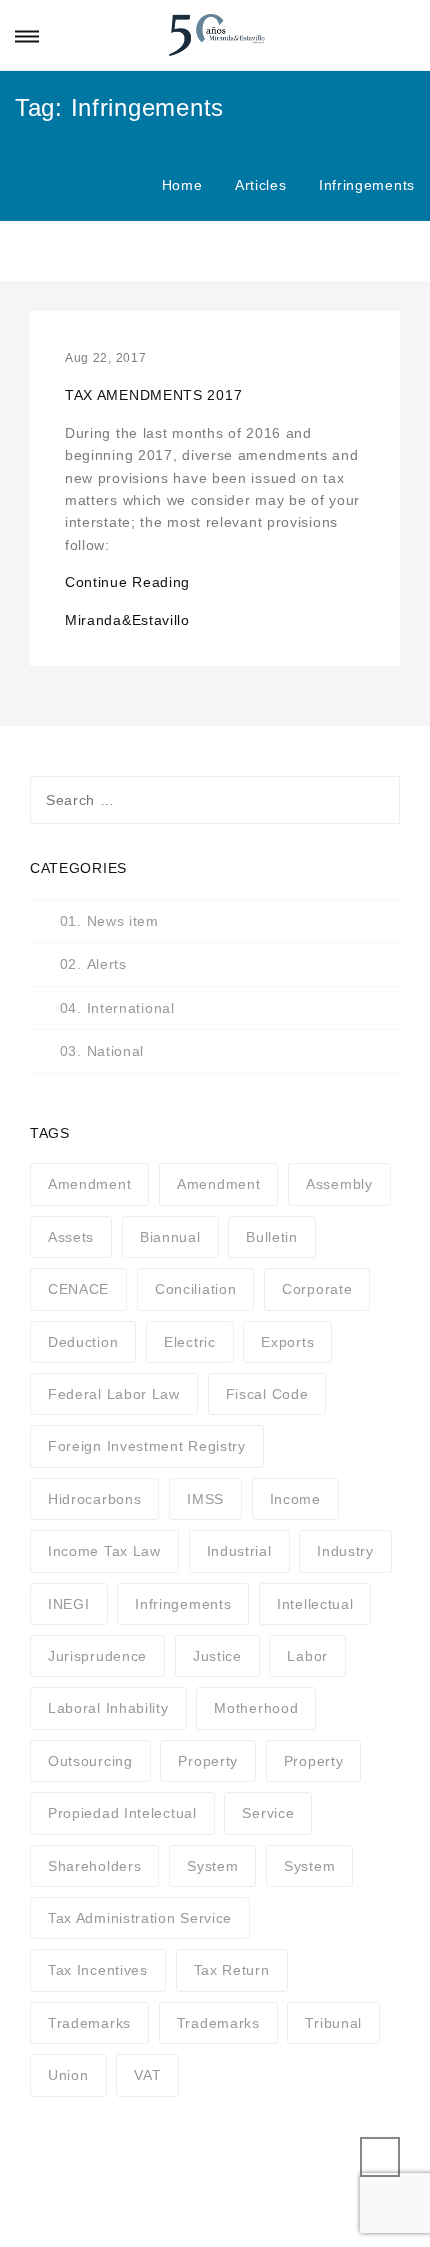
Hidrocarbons (94, 1499)
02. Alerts (93, 964)
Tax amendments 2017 (153, 395)
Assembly (339, 1184)
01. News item (109, 921)
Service (268, 1813)
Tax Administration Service (140, 1918)
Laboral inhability (108, 1708)
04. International (117, 1008)
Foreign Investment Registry (147, 1446)
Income (295, 1499)
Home (182, 185)
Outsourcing (90, 1761)
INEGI (69, 1604)
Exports (287, 1342)
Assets (71, 1237)
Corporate (317, 1289)
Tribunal (333, 2023)
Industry (345, 1551)
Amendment (89, 1184)
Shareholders (94, 1866)
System (212, 1866)
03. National (102, 1051)
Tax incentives (98, 1970)
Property (208, 1761)
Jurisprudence (97, 1656)
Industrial (239, 1551)
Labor (307, 1656)
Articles (261, 185)
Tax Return (232, 1970)
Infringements (183, 1604)
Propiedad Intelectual (122, 1813)
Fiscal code (267, 1394)
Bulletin (272, 1237)
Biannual (170, 1237)
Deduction (83, 1342)
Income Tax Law (104, 1551)
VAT (147, 2075)
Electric (190, 1342)
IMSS (205, 1499)
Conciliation (195, 1289)
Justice (217, 1656)
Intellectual (315, 1604)
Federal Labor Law (114, 1394)
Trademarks (89, 2023)
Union (68, 2075)
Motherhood (256, 1708)
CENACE (78, 1289)
